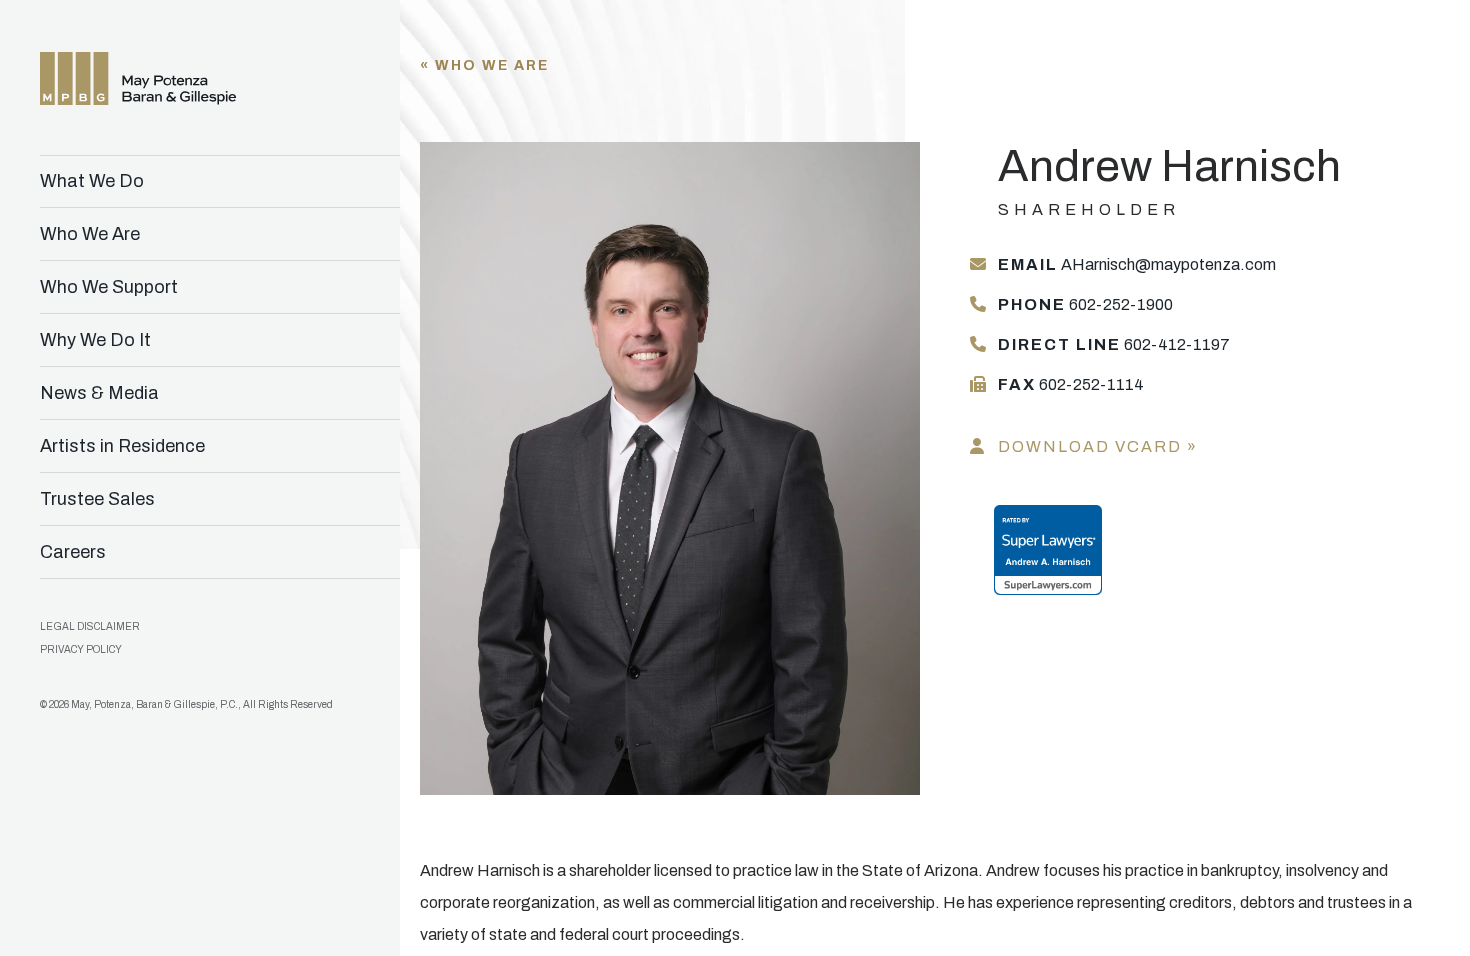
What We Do (92, 181)
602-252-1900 (1085, 304)
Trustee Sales (97, 499)
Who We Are (90, 234)
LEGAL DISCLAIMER (90, 626)
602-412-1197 (1114, 344)
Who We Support (109, 287)
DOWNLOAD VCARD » (1098, 446)
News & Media (99, 393)
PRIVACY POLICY (81, 649)
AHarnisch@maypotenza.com (1137, 264)
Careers (73, 552)
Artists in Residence (122, 446)
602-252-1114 (1071, 384)
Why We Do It (95, 340)
